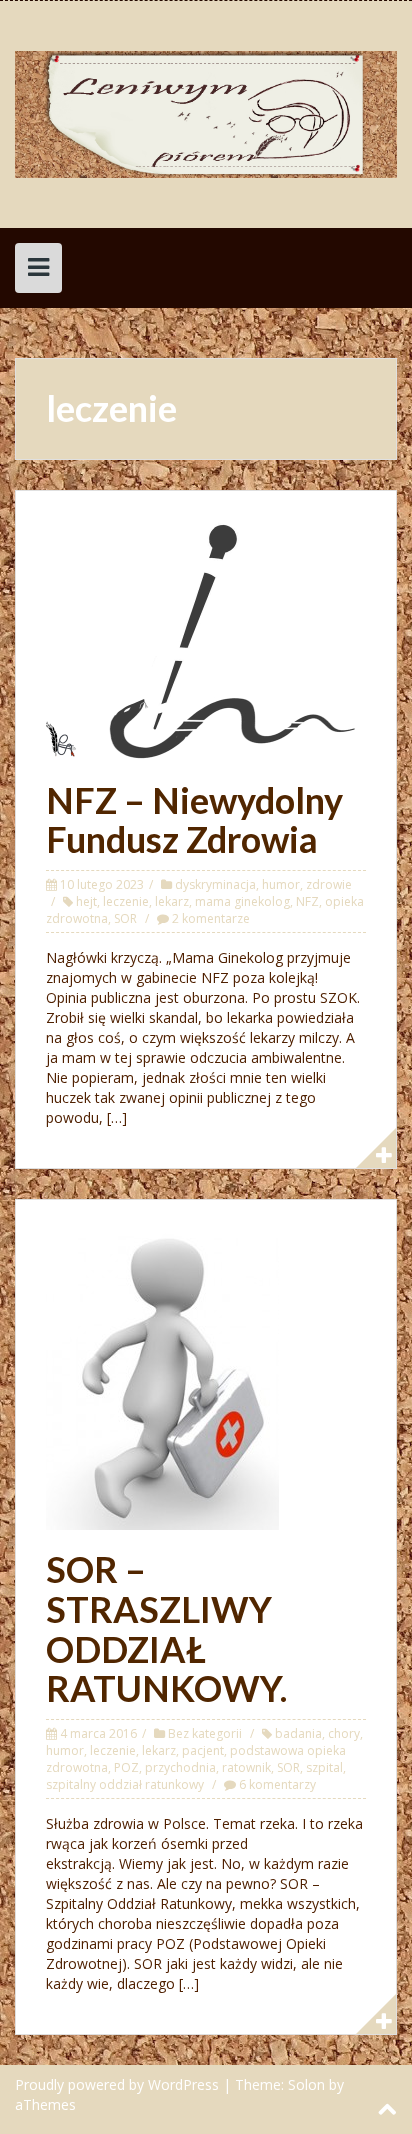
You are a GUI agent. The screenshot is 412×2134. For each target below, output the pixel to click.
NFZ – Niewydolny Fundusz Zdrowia (194, 820)
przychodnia (180, 1767)
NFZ (307, 901)
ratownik (246, 1767)
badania (298, 1733)
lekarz (172, 901)
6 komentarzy (277, 1784)
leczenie (126, 901)
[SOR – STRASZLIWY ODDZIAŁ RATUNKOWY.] (162, 1378)
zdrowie (329, 884)
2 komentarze (211, 918)
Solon (306, 2084)
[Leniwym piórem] (206, 112)
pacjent (203, 1750)
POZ (126, 1767)
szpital (324, 1767)
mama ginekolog (242, 901)
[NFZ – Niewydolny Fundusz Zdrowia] (206, 638)
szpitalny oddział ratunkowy (125, 1784)
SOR (125, 918)
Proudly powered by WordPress (117, 2084)
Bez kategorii (205, 1733)
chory (344, 1733)
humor (281, 884)
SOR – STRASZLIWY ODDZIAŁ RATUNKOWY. (166, 1628)
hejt (86, 901)
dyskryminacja (215, 884)
